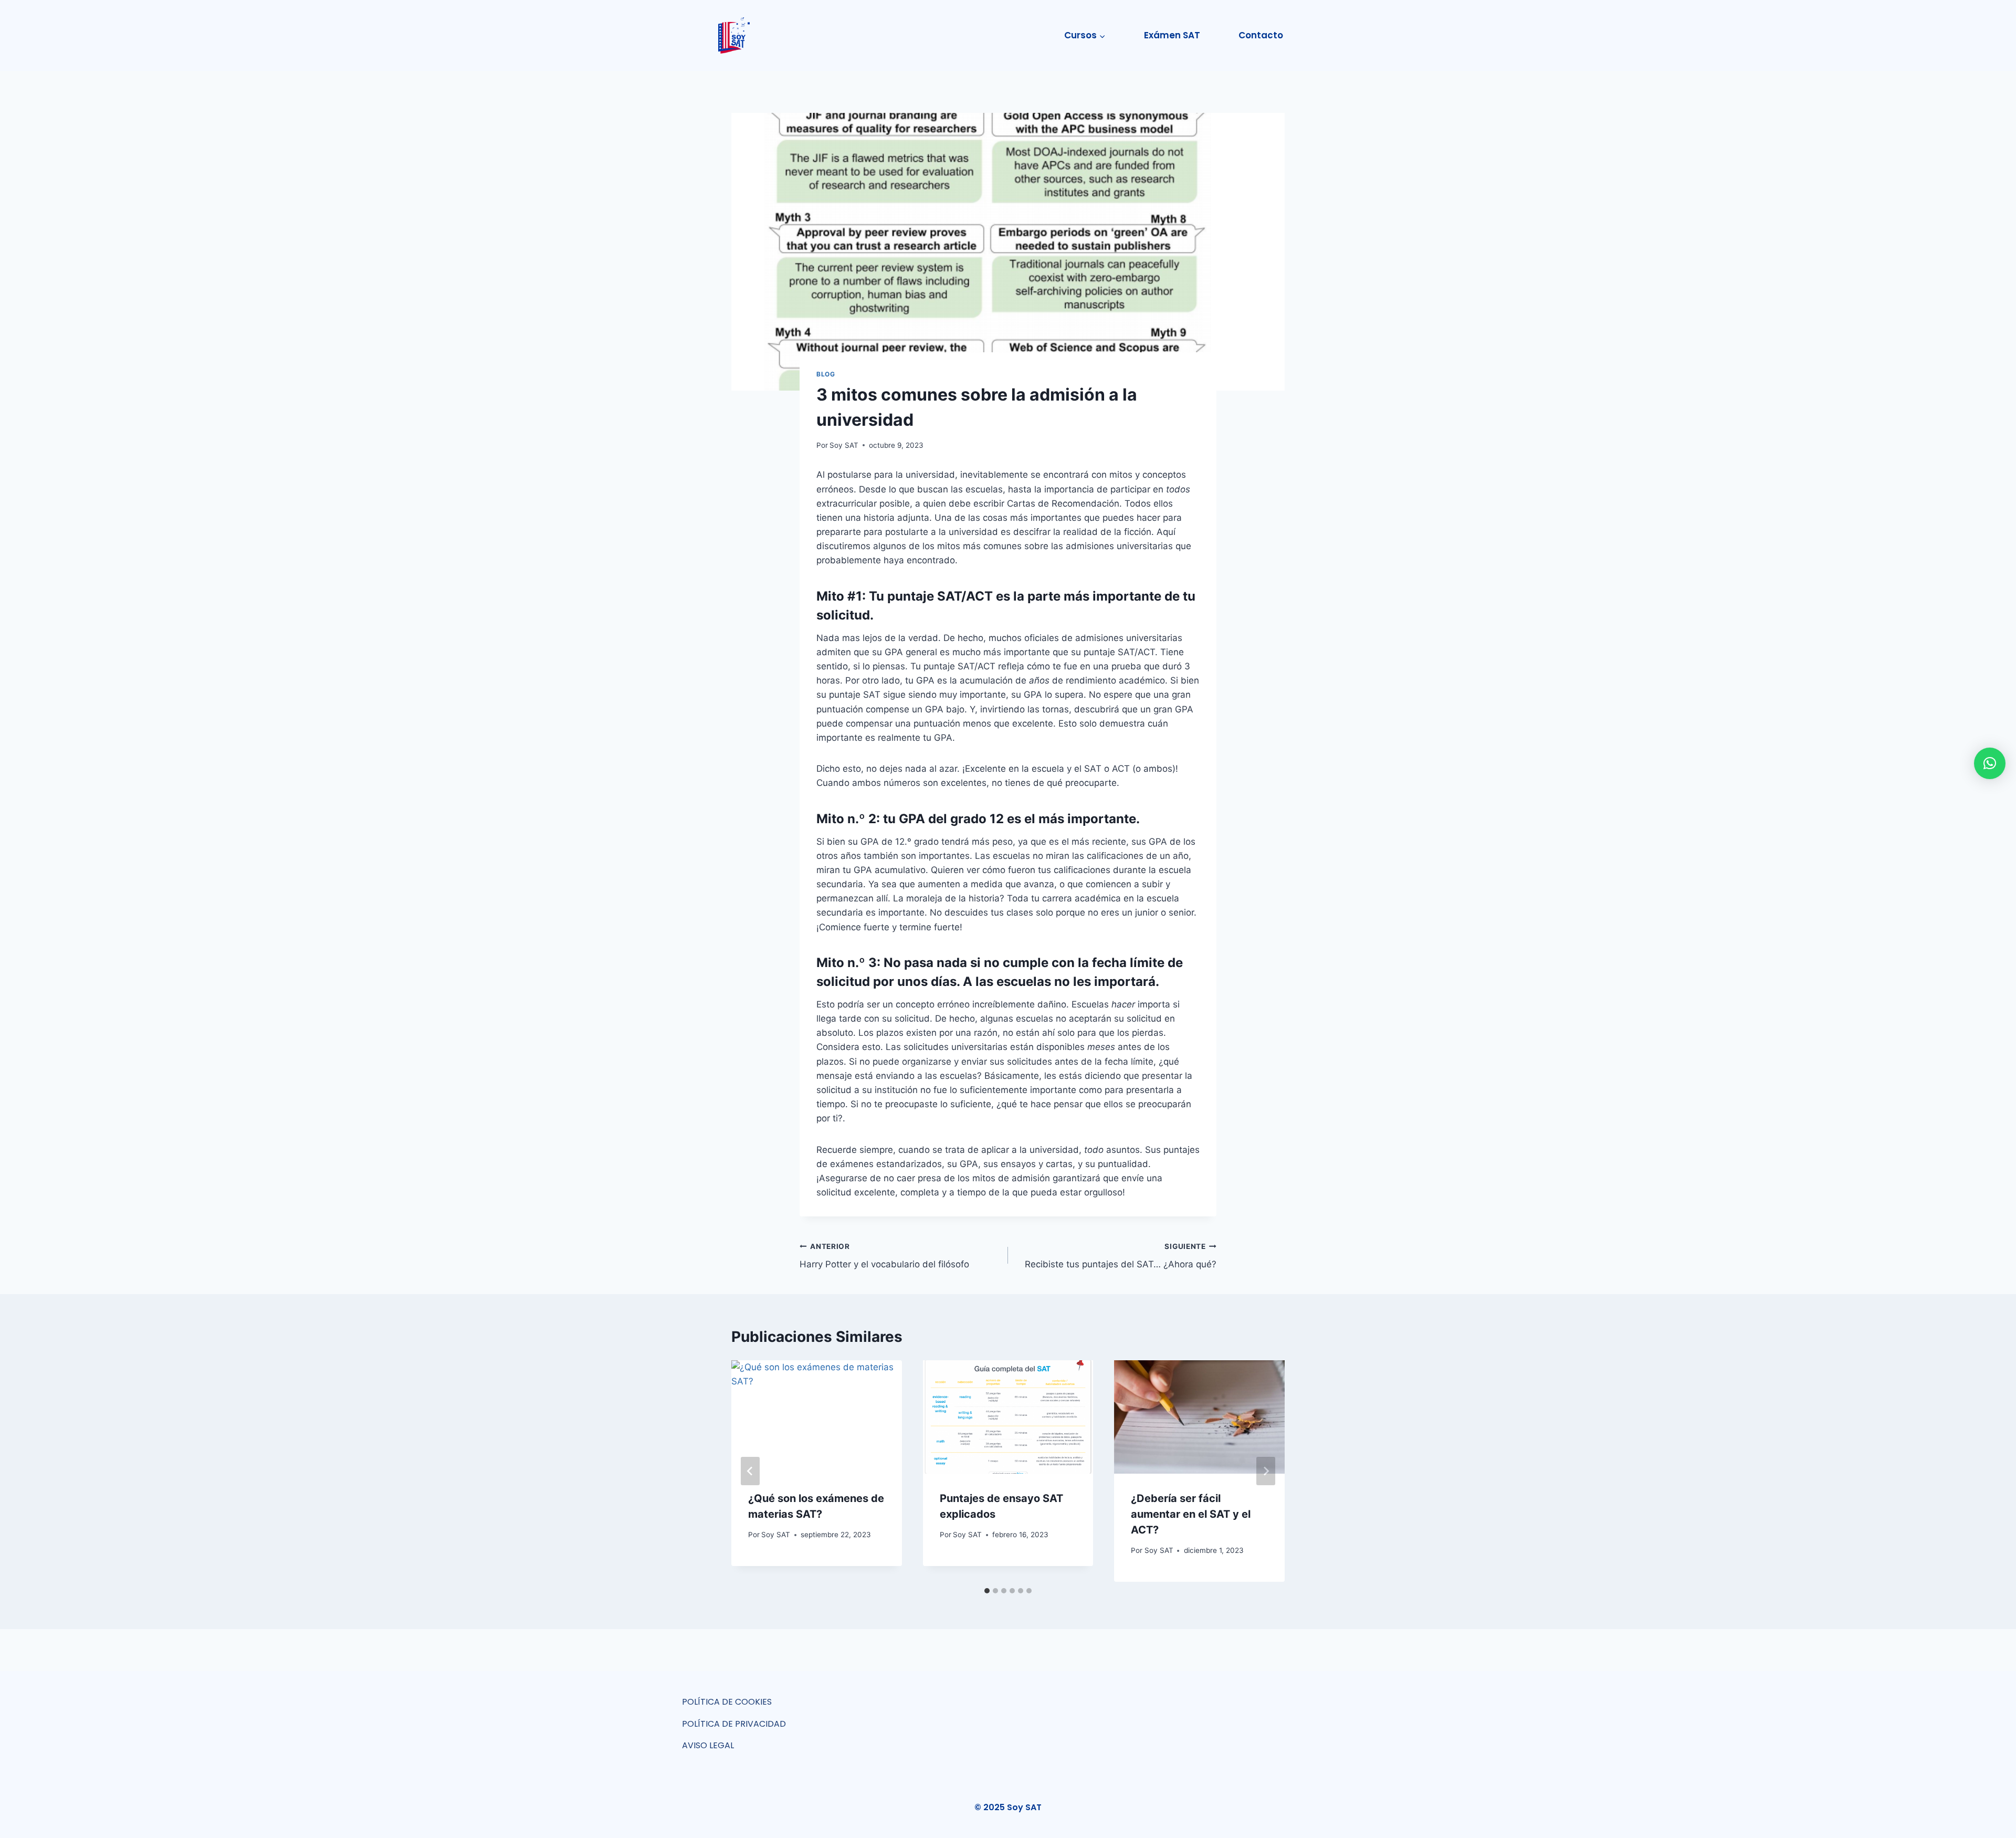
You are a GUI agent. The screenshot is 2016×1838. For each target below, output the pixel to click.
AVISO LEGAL (708, 1745)
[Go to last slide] (750, 1471)
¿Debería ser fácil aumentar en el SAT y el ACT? (1191, 1514)
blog (826, 374)
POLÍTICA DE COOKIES (727, 1702)
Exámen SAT (1172, 35)
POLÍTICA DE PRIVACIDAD (734, 1724)
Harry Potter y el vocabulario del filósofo (884, 1256)
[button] (1990, 763)
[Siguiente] (1266, 1471)
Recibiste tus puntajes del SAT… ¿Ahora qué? (1121, 1256)
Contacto (1261, 35)
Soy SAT (844, 445)
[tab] (987, 1591)
